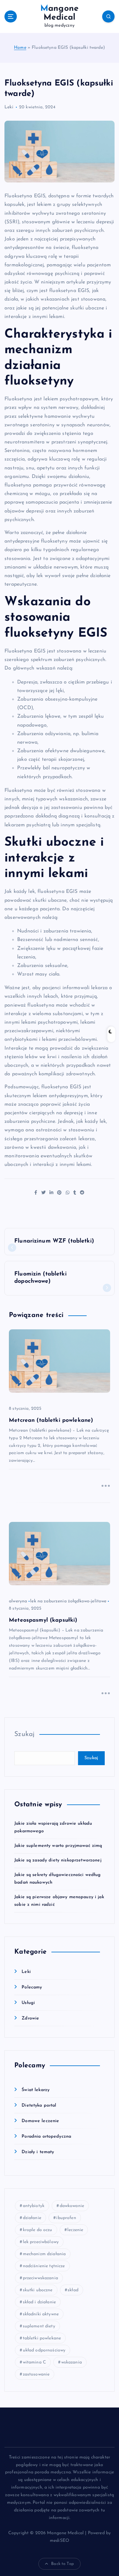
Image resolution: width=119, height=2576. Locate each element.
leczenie (75, 2230)
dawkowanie (72, 2206)
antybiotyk (34, 2206)
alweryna (18, 1601)
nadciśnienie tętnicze (44, 2266)
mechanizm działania (44, 2254)
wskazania (72, 2362)
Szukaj (24, 1734)
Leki (9, 107)
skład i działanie (39, 2302)
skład (73, 2290)
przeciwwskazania (40, 2278)
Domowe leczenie (40, 2121)
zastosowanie (36, 2374)
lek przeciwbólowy (41, 2242)
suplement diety (39, 2326)
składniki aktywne (41, 2314)
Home (20, 48)
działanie (32, 2218)
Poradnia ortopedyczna (46, 2137)
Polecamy (32, 1987)
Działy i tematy (38, 2152)
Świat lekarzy (36, 2090)
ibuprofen (66, 2218)
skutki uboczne (38, 2290)
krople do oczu (38, 2230)
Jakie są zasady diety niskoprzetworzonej (58, 1860)
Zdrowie (30, 2018)
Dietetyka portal (39, 2105)
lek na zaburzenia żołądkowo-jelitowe (68, 1601)
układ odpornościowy (44, 2350)
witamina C (34, 2362)
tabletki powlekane (42, 2338)
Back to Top (63, 2564)
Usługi (28, 2003)
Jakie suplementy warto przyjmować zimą (58, 1846)
